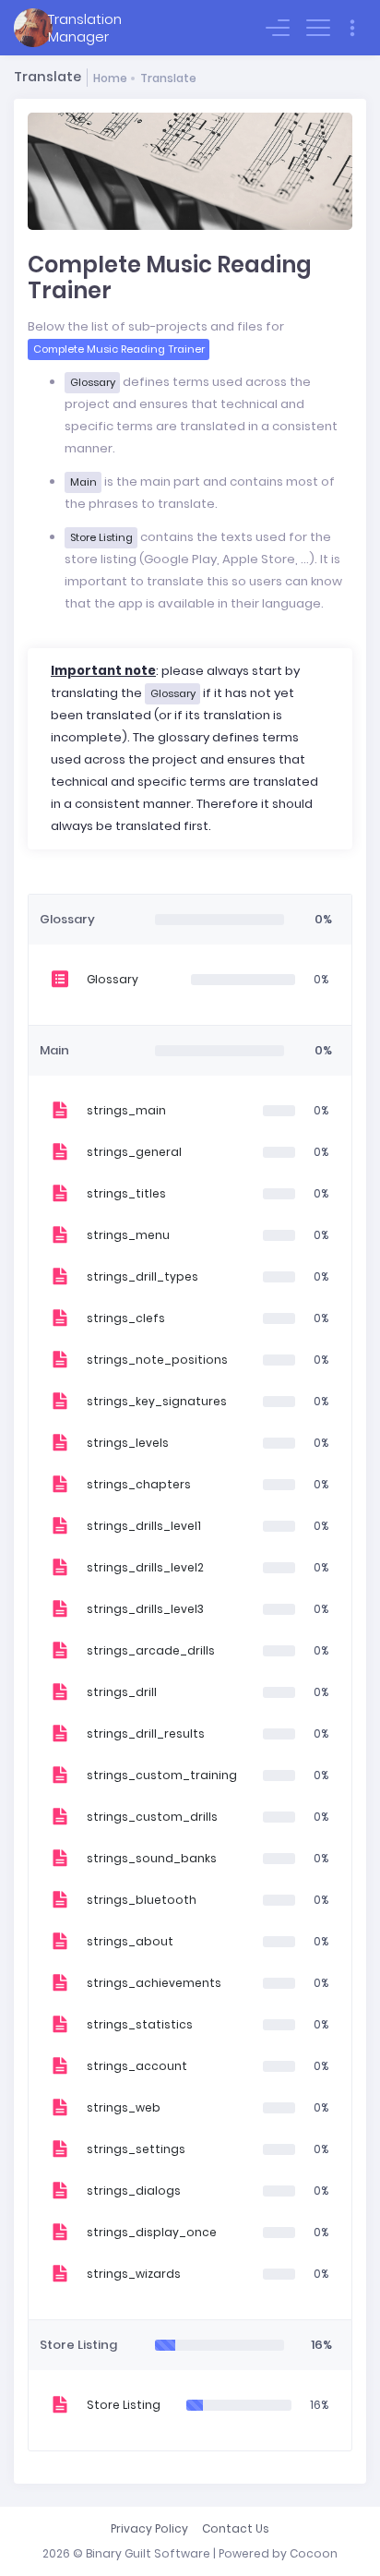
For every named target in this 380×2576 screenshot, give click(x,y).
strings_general (134, 1152)
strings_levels (128, 1443)
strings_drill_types (142, 1276)
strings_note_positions (157, 1360)
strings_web (124, 2107)
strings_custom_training (162, 1775)
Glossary (113, 979)
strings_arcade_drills (151, 1650)
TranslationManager (85, 28)
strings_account (137, 2066)
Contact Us (236, 2528)
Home (110, 78)
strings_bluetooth (142, 1900)
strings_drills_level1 (144, 1526)
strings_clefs (126, 1318)
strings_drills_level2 (145, 1567)
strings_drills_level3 (145, 1609)
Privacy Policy (149, 2528)
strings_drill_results (146, 1733)
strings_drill (122, 1692)
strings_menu (128, 1235)
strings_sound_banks (152, 1858)
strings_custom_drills (152, 1817)
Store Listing (124, 2405)
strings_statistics (140, 2024)
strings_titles (126, 1193)
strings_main (126, 1110)
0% (321, 979)
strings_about (130, 1941)
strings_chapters (139, 1484)
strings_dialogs (134, 2191)
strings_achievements (154, 1983)
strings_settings (136, 2149)
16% (319, 2405)
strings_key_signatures (157, 1401)
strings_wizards (134, 2274)
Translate (168, 78)
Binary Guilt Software (148, 2553)
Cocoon (314, 2553)
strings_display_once (152, 2232)
